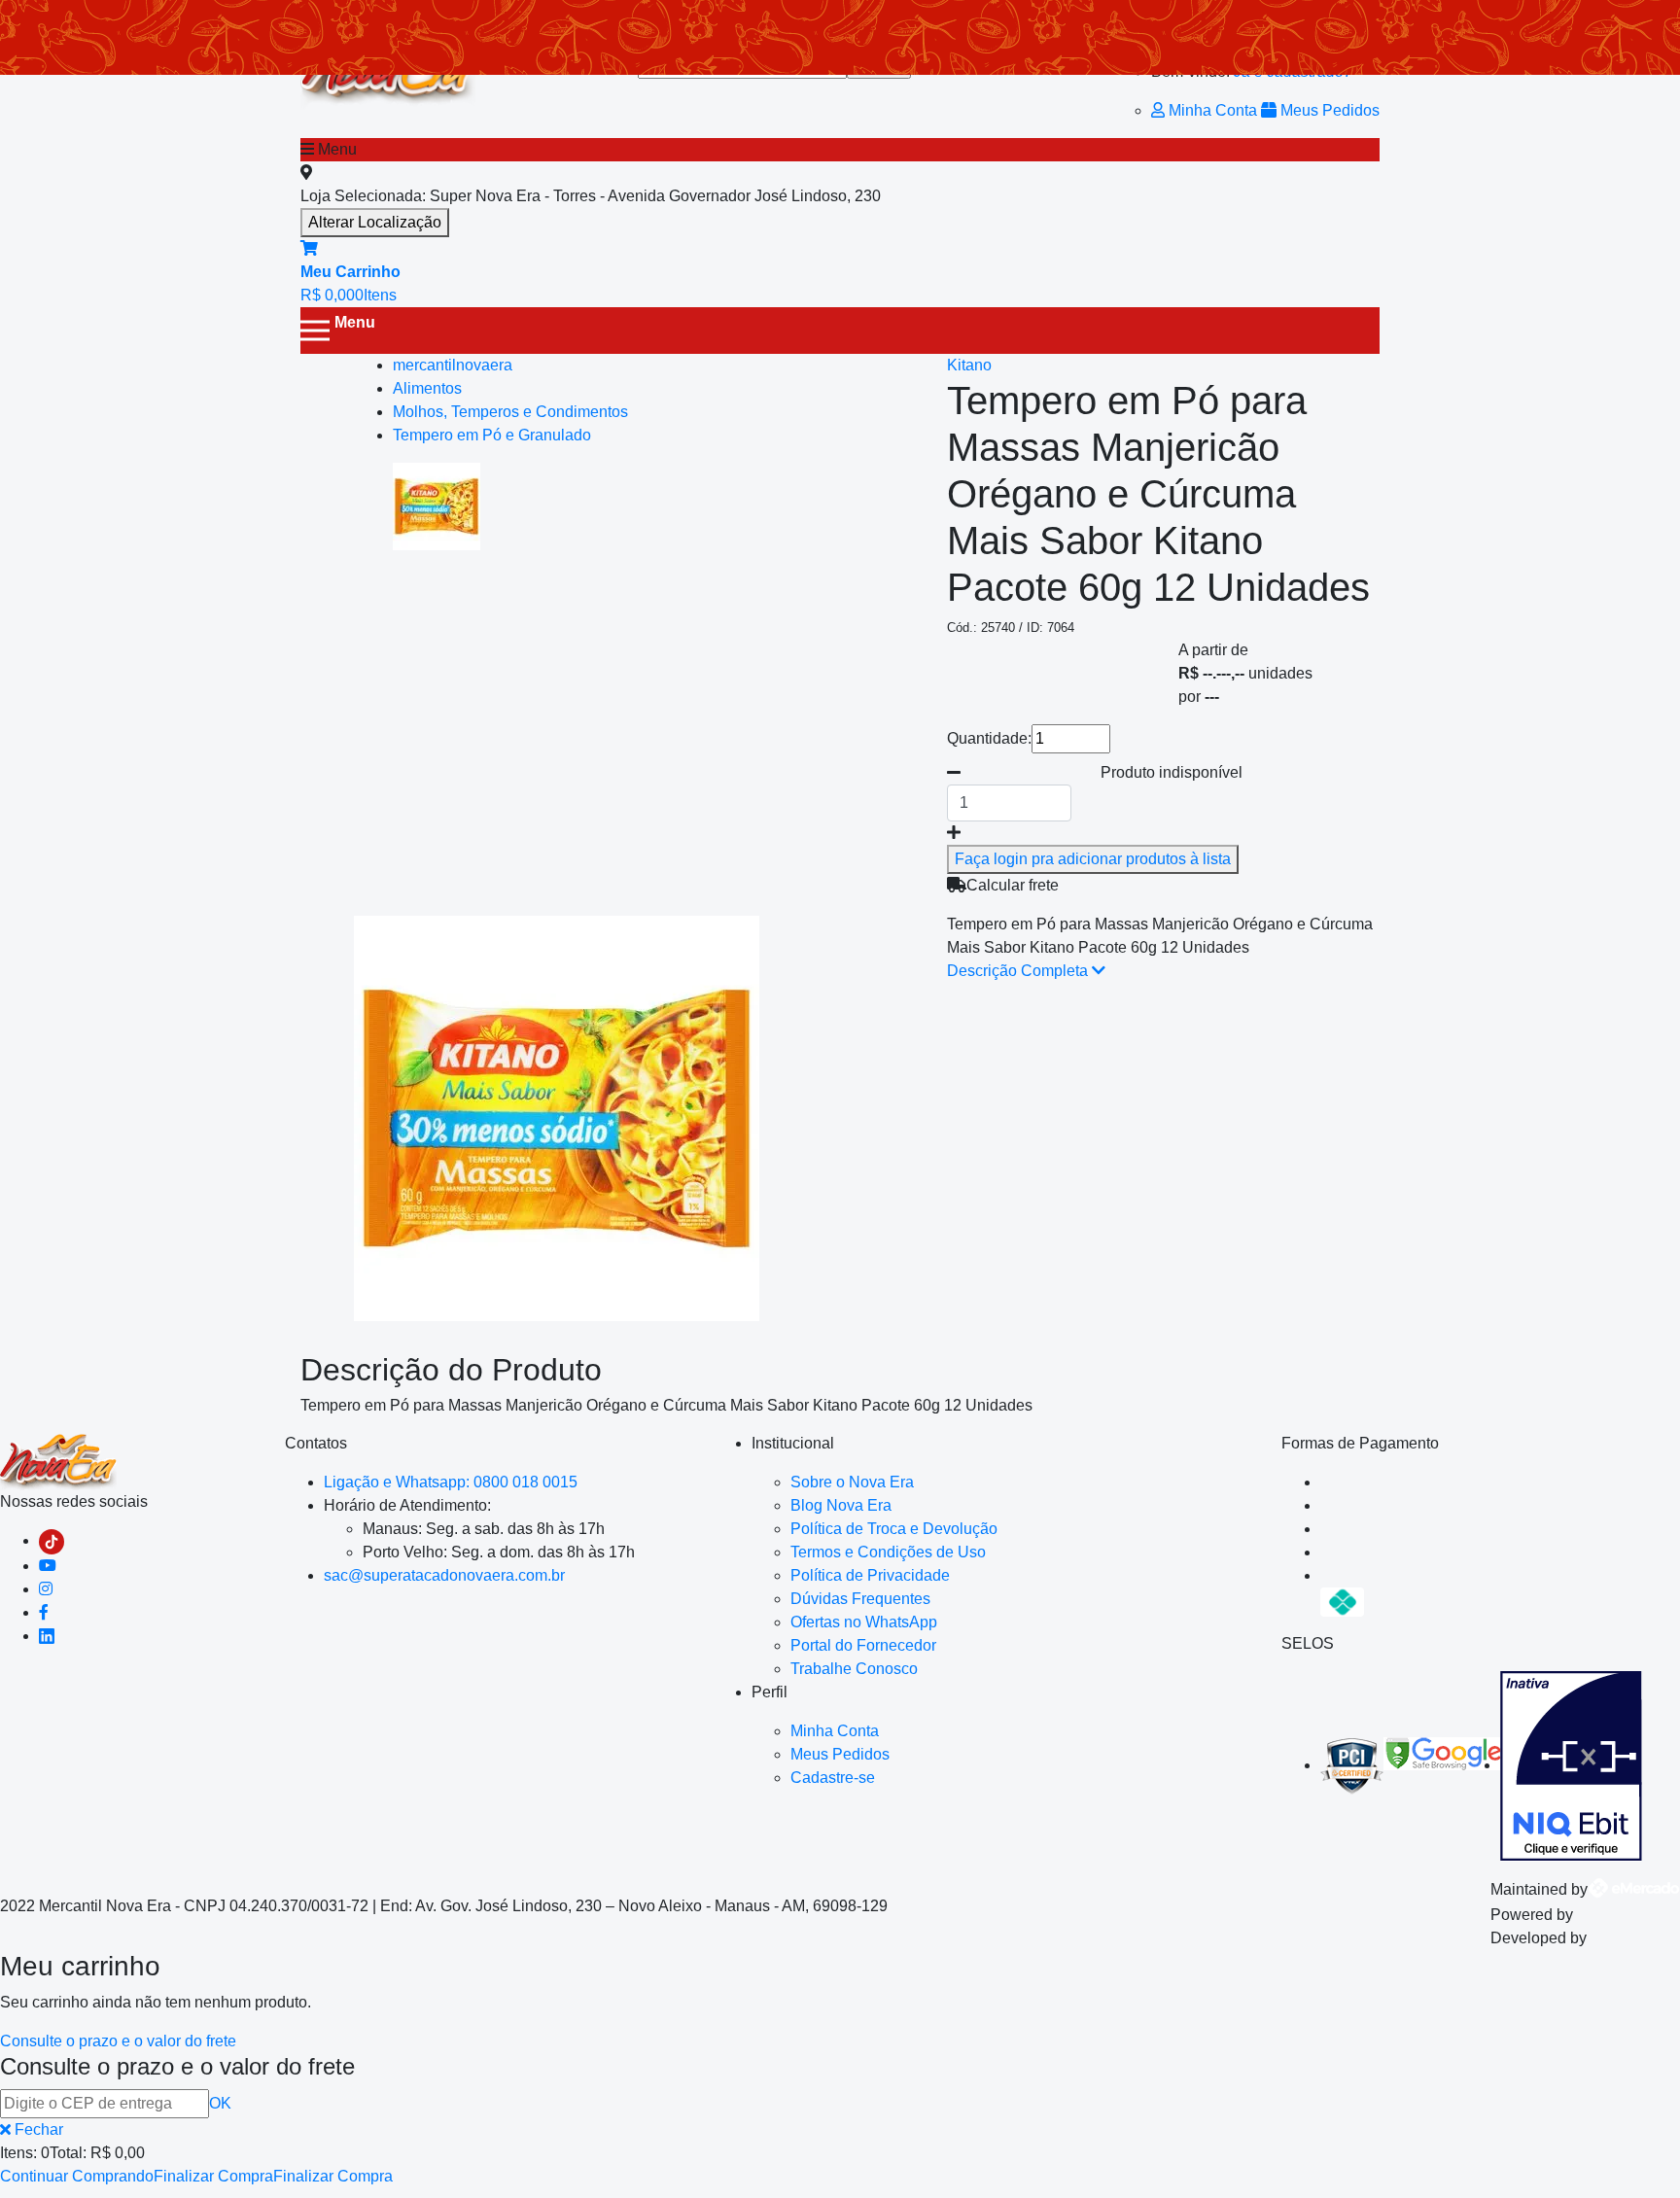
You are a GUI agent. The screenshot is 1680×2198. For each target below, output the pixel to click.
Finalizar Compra (213, 2176)
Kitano (969, 365)
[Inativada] (1571, 1765)
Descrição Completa (1019, 971)
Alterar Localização (375, 222)
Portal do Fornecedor (863, 1645)
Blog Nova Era (841, 1505)
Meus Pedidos (1328, 110)
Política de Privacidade (870, 1575)
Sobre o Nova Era (852, 1482)
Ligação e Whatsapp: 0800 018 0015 (451, 1482)
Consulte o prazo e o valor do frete (118, 2041)
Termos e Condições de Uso (888, 1552)
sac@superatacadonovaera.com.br (444, 1575)
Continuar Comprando (77, 2176)
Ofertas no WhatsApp (864, 1622)
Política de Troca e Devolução (894, 1529)
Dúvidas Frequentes (860, 1599)
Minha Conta (1213, 110)
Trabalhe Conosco (854, 1669)
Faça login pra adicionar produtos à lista (1093, 859)
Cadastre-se (833, 1778)
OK (220, 2103)
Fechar (37, 2129)
